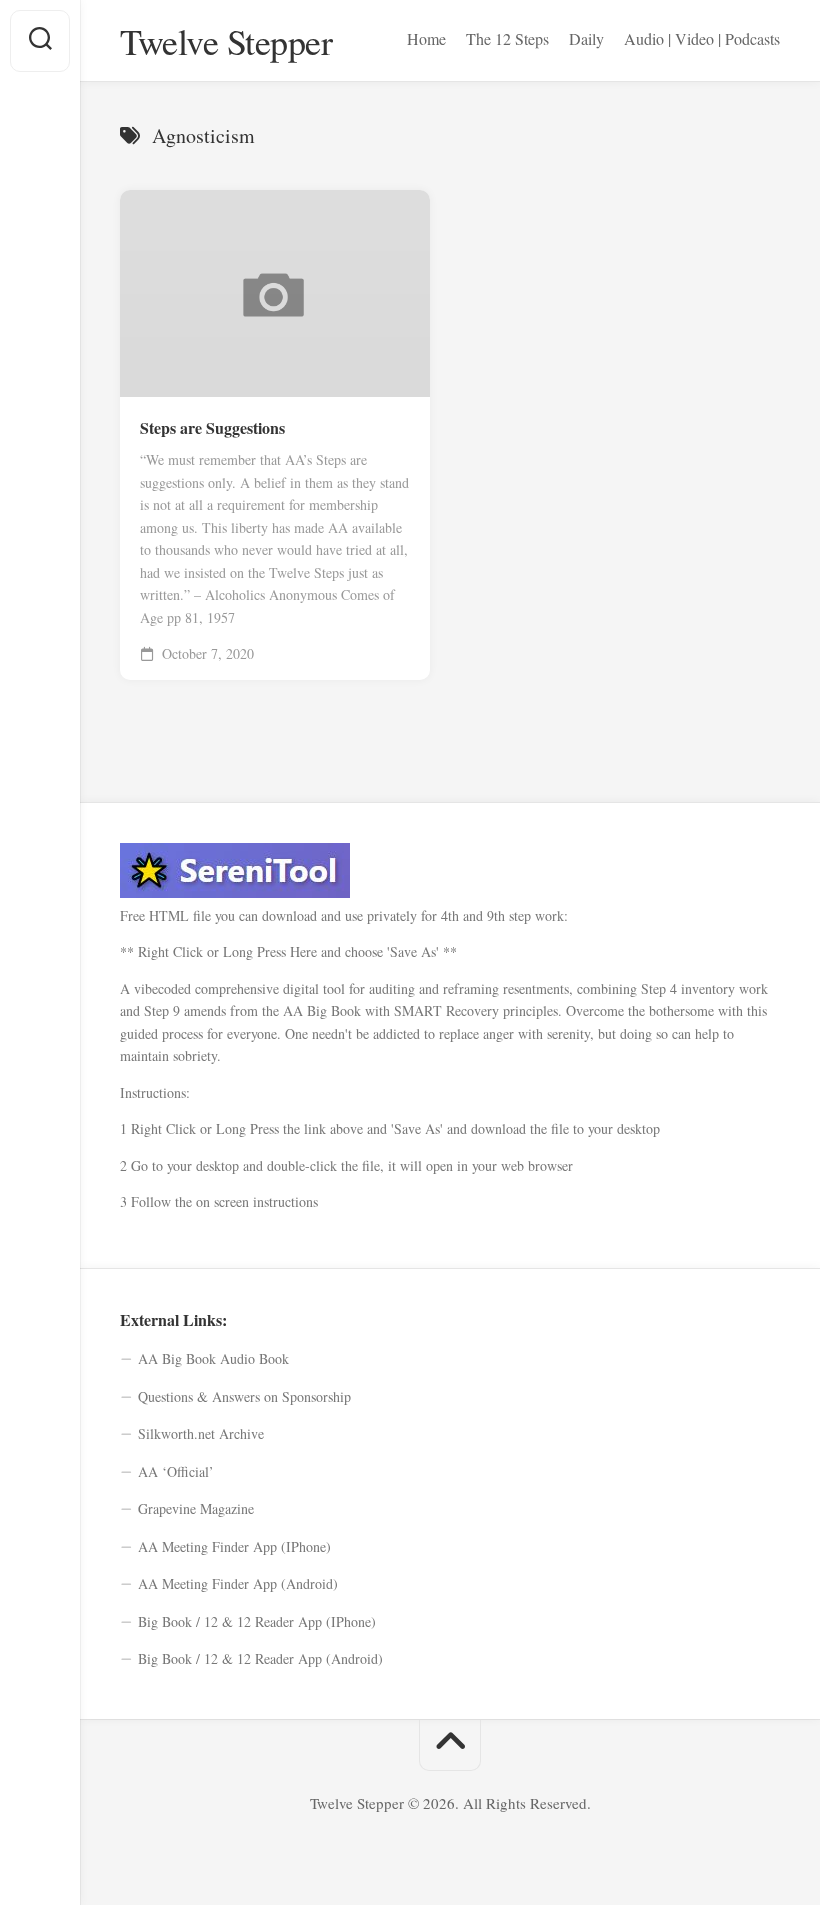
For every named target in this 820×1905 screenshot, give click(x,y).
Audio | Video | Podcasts (702, 39)
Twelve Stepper (226, 41)
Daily (586, 39)
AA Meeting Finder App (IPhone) (234, 1546)
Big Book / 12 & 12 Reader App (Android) (260, 1658)
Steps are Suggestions (212, 428)
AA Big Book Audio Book (213, 1358)
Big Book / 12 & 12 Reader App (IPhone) (257, 1621)
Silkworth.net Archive (201, 1433)
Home (426, 39)
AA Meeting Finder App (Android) (238, 1583)
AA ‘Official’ (176, 1471)
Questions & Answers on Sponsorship (244, 1396)
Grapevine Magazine (196, 1508)
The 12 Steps (507, 39)
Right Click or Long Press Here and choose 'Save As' (288, 951)
